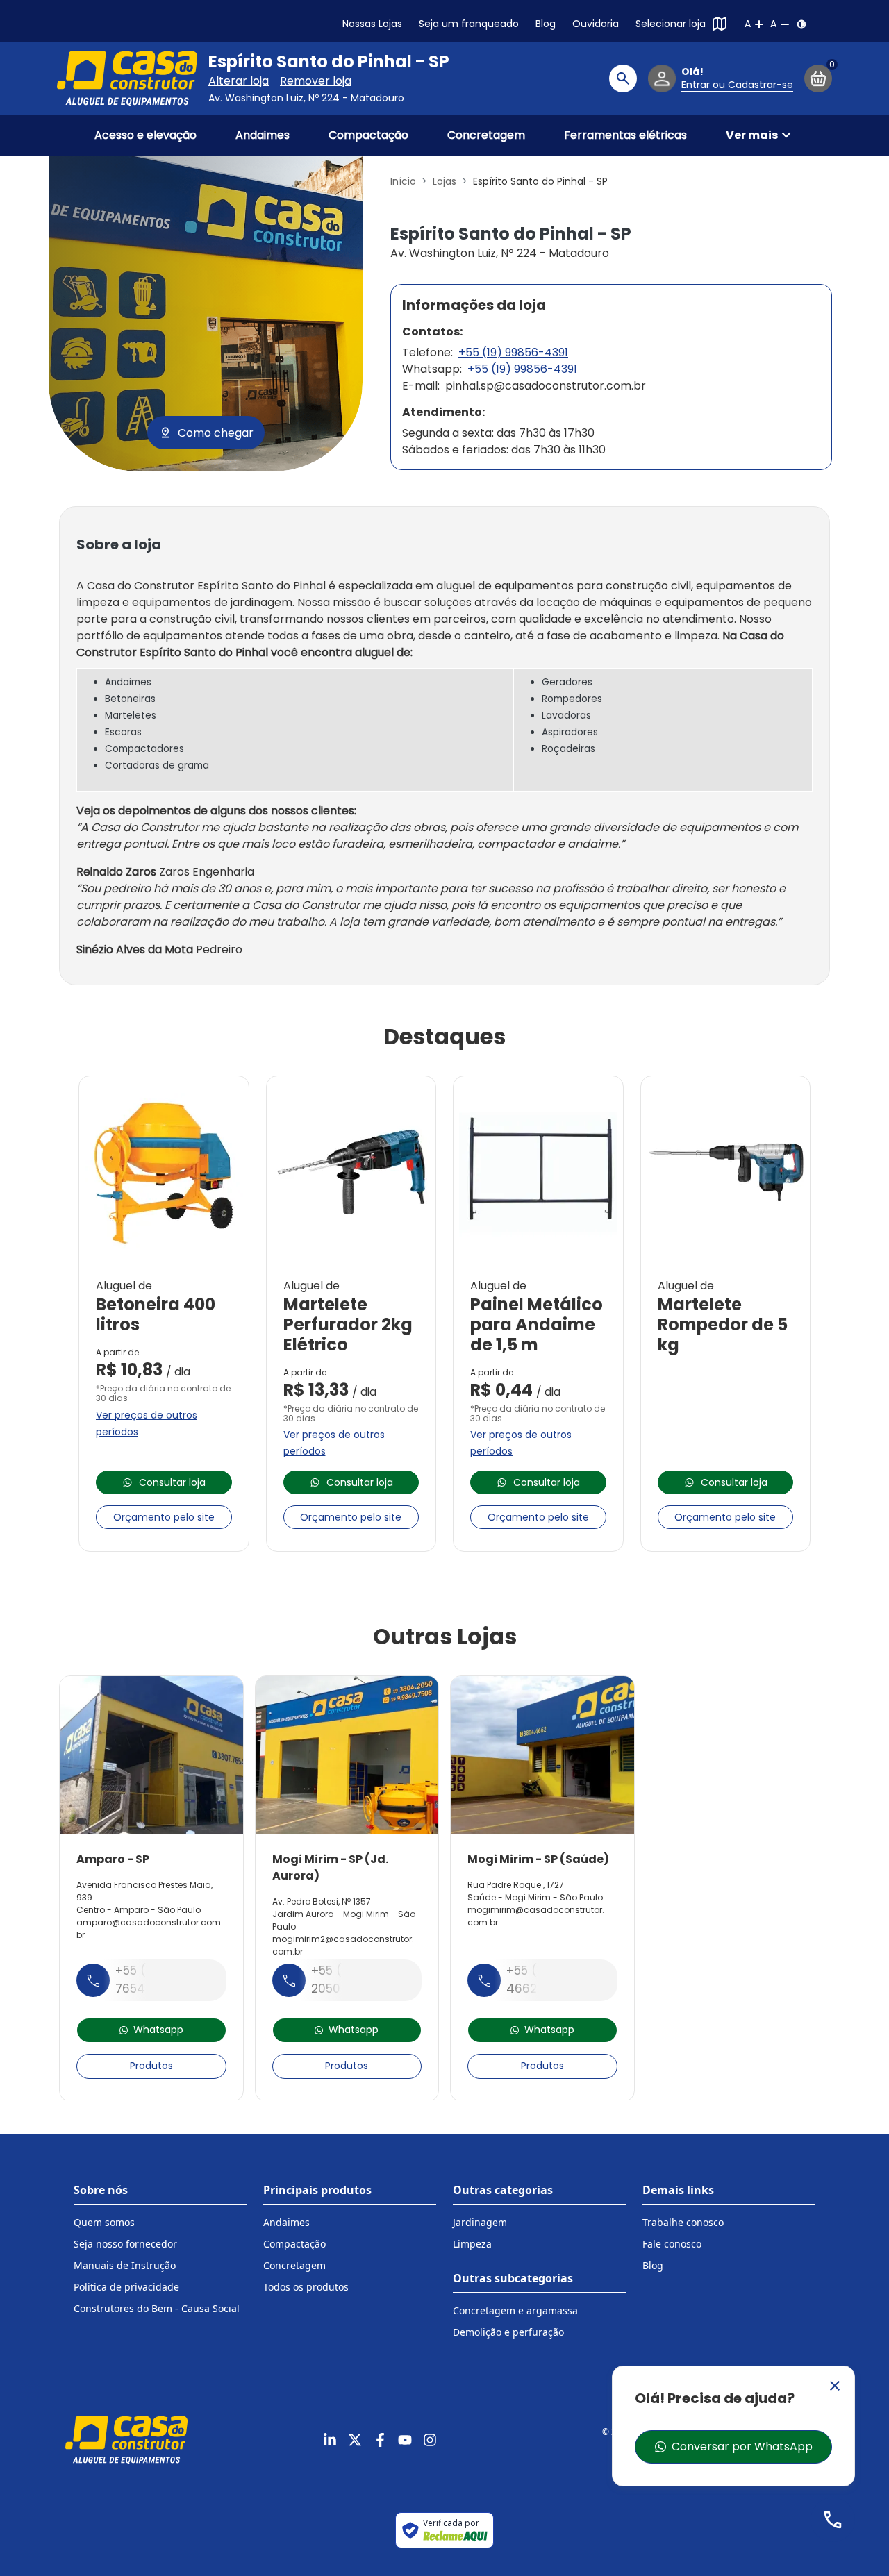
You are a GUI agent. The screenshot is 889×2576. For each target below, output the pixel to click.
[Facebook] (380, 2440)
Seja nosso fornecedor (125, 2244)
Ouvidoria (596, 24)
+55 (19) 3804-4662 (551, 1980)
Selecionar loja (671, 24)
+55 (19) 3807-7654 (159, 1980)
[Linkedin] (330, 2440)
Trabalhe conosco (683, 2222)
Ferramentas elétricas (625, 135)
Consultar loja (172, 1482)
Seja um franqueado (469, 24)
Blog (546, 24)
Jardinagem (480, 2222)
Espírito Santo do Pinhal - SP (329, 62)
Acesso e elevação (146, 135)
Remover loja (316, 81)
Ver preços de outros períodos (147, 1423)
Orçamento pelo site (164, 1517)
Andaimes (263, 135)
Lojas (444, 181)
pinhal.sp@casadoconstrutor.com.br (546, 386)
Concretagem (486, 135)
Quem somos (104, 2222)
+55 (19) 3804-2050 (356, 1980)
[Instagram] (430, 2440)
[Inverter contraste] (801, 24)
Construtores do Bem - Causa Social (157, 2308)
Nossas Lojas (372, 24)
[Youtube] (405, 2440)
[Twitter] (355, 2440)
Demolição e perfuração (508, 2332)
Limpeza (472, 2244)
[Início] (127, 78)
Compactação (368, 135)
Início (403, 181)
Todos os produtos (306, 2287)
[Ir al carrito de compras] (818, 78)
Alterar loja (239, 81)
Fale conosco (672, 2244)
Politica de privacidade (126, 2287)
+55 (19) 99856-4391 (513, 352)
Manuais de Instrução (125, 2265)
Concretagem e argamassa (515, 2310)
